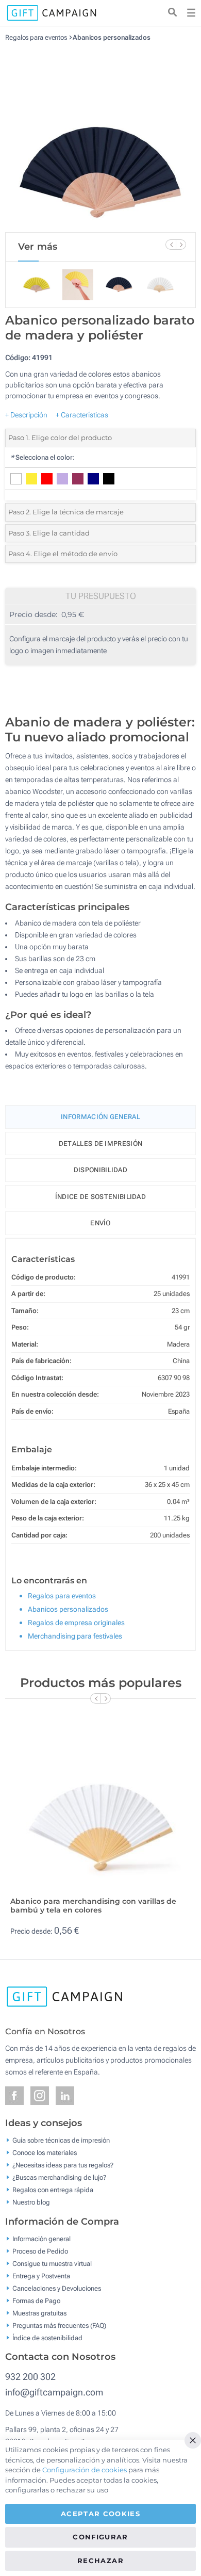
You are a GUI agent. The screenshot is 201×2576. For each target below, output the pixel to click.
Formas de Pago (36, 2300)
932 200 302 (30, 2377)
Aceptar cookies (100, 2514)
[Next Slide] (181, 245)
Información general (41, 2238)
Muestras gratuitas (39, 2313)
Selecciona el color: (43, 457)
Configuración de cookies (85, 2470)
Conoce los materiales (45, 2153)
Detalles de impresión (100, 1144)
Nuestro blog (31, 2202)
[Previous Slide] (171, 245)
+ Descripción (26, 415)
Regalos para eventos (36, 37)
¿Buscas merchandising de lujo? (59, 2177)
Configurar (100, 2537)
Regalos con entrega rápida (53, 2190)
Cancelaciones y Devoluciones (57, 2288)
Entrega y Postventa (41, 2275)
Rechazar (100, 2561)
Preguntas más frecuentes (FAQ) (59, 2325)
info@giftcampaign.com (54, 2392)
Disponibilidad (100, 1170)
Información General (100, 1117)
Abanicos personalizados (112, 37)
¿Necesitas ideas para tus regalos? (63, 2165)
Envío (100, 1223)
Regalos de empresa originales (76, 1623)
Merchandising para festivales (75, 1636)
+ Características (82, 415)
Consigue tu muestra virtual (52, 2263)
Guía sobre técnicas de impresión (61, 2140)
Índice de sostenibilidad (100, 1197)
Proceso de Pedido (40, 2251)
